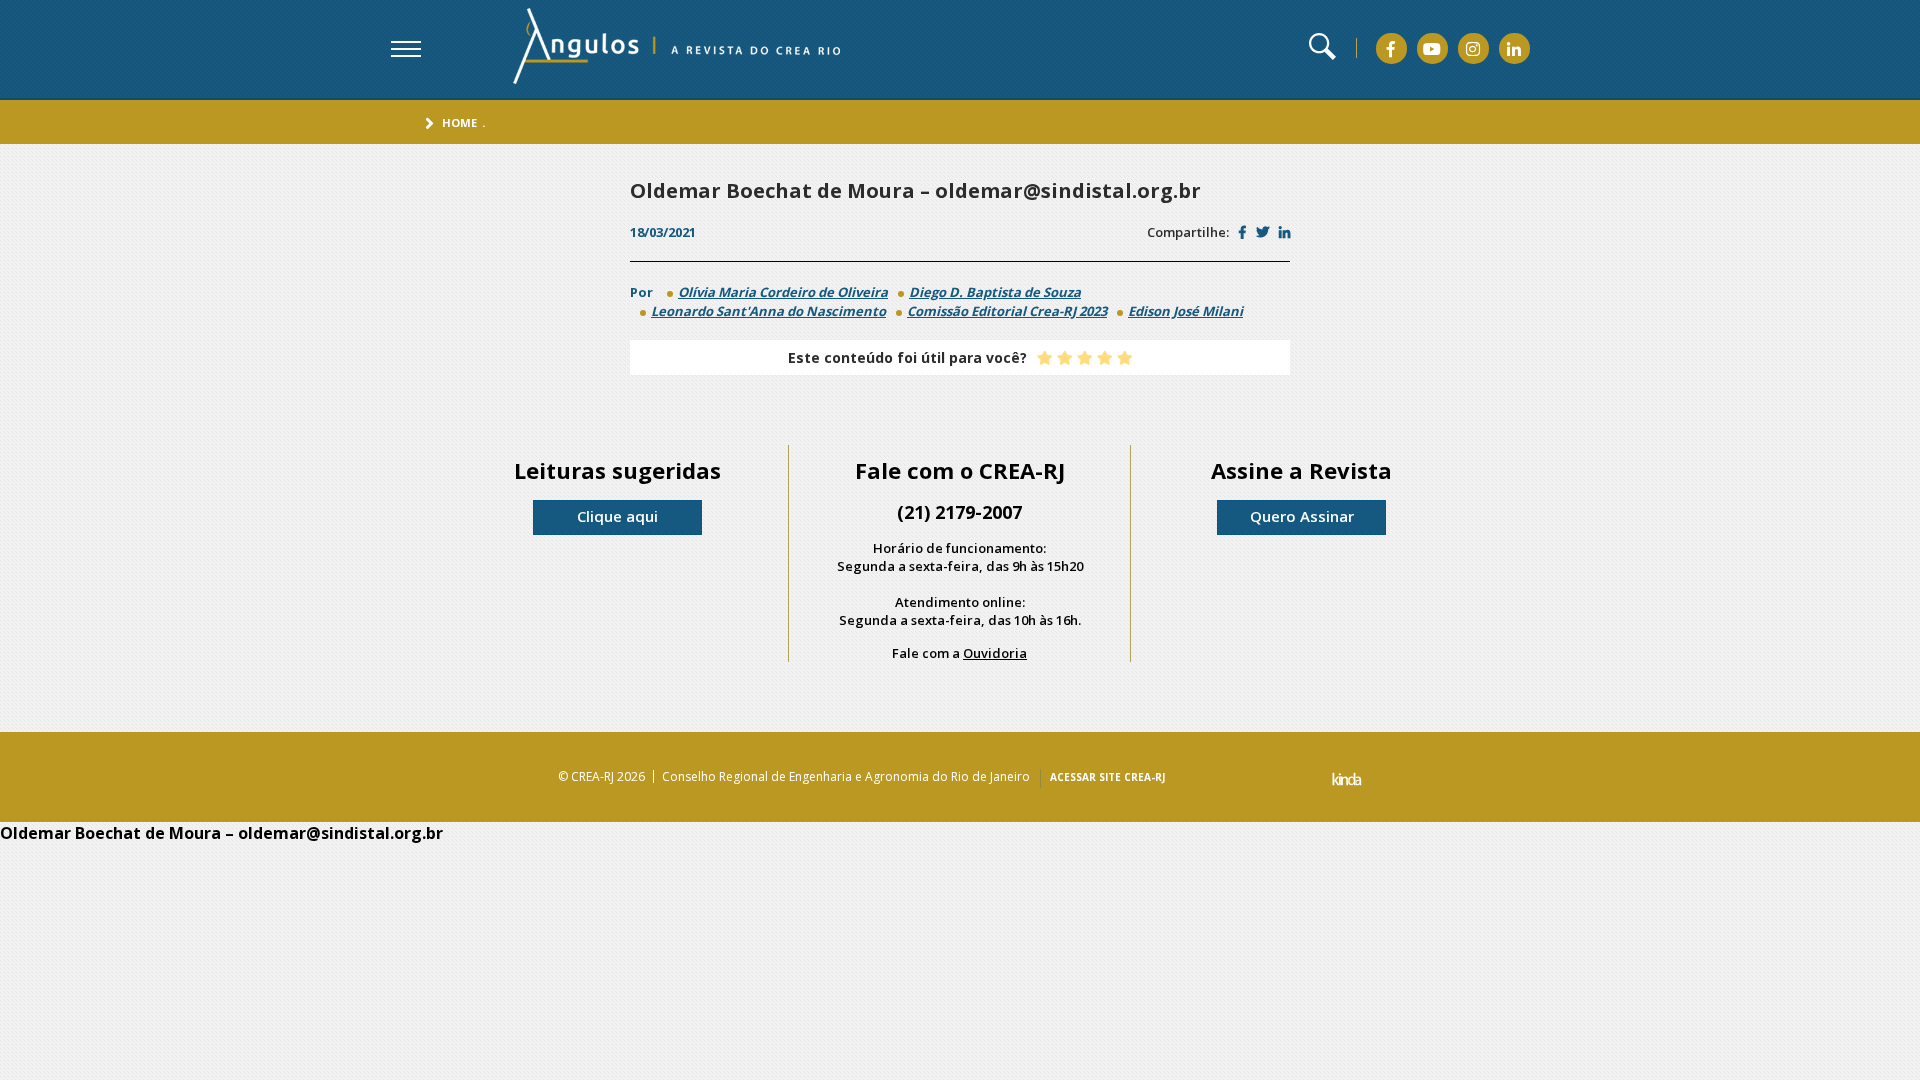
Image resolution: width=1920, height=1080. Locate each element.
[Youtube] (1432, 49)
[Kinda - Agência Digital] (1347, 781)
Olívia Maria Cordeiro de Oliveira (783, 292)
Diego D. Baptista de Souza (995, 292)
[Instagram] (1473, 49)
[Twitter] (1262, 232)
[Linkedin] (1514, 49)
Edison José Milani (1185, 311)
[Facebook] (1391, 49)
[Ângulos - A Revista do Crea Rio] (651, 46)
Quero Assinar (1302, 516)
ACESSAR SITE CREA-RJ (1107, 777)
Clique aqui (617, 516)
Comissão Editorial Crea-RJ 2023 (1007, 311)
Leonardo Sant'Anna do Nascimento (768, 311)
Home (459, 122)
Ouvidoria (995, 653)
